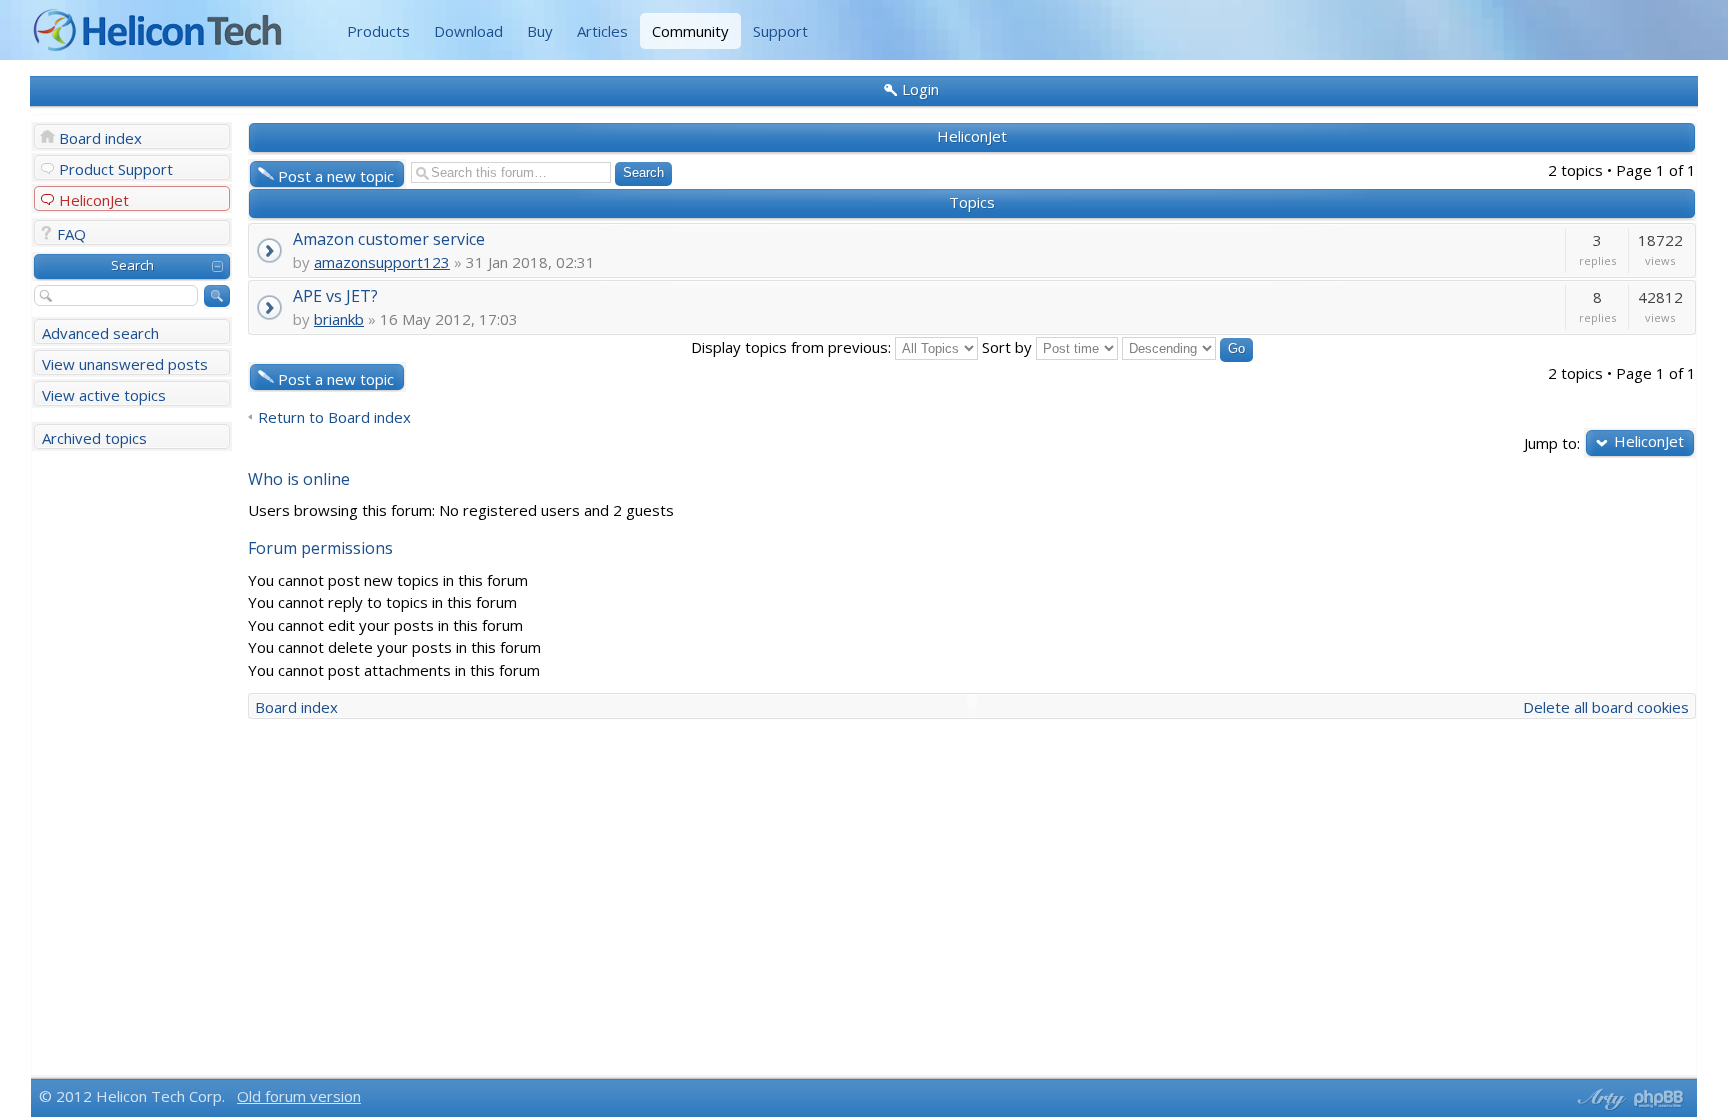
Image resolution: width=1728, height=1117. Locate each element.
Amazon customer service (389, 238)
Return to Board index (334, 417)
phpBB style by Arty (1599, 1099)
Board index (100, 138)
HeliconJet (94, 200)
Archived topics (94, 438)
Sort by (1009, 347)
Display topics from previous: (793, 347)
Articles (602, 31)
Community (690, 31)
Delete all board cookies (1606, 707)
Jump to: (1552, 442)
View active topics (104, 395)
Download (468, 31)
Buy (540, 31)
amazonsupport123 (382, 262)
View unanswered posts (125, 364)
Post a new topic (336, 176)
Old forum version (299, 1096)
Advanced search (100, 333)
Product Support (116, 169)
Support (780, 31)
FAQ (71, 234)
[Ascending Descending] (1187, 347)
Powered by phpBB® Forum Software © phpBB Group (1659, 1099)
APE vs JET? (335, 295)
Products (378, 31)
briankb (339, 319)
